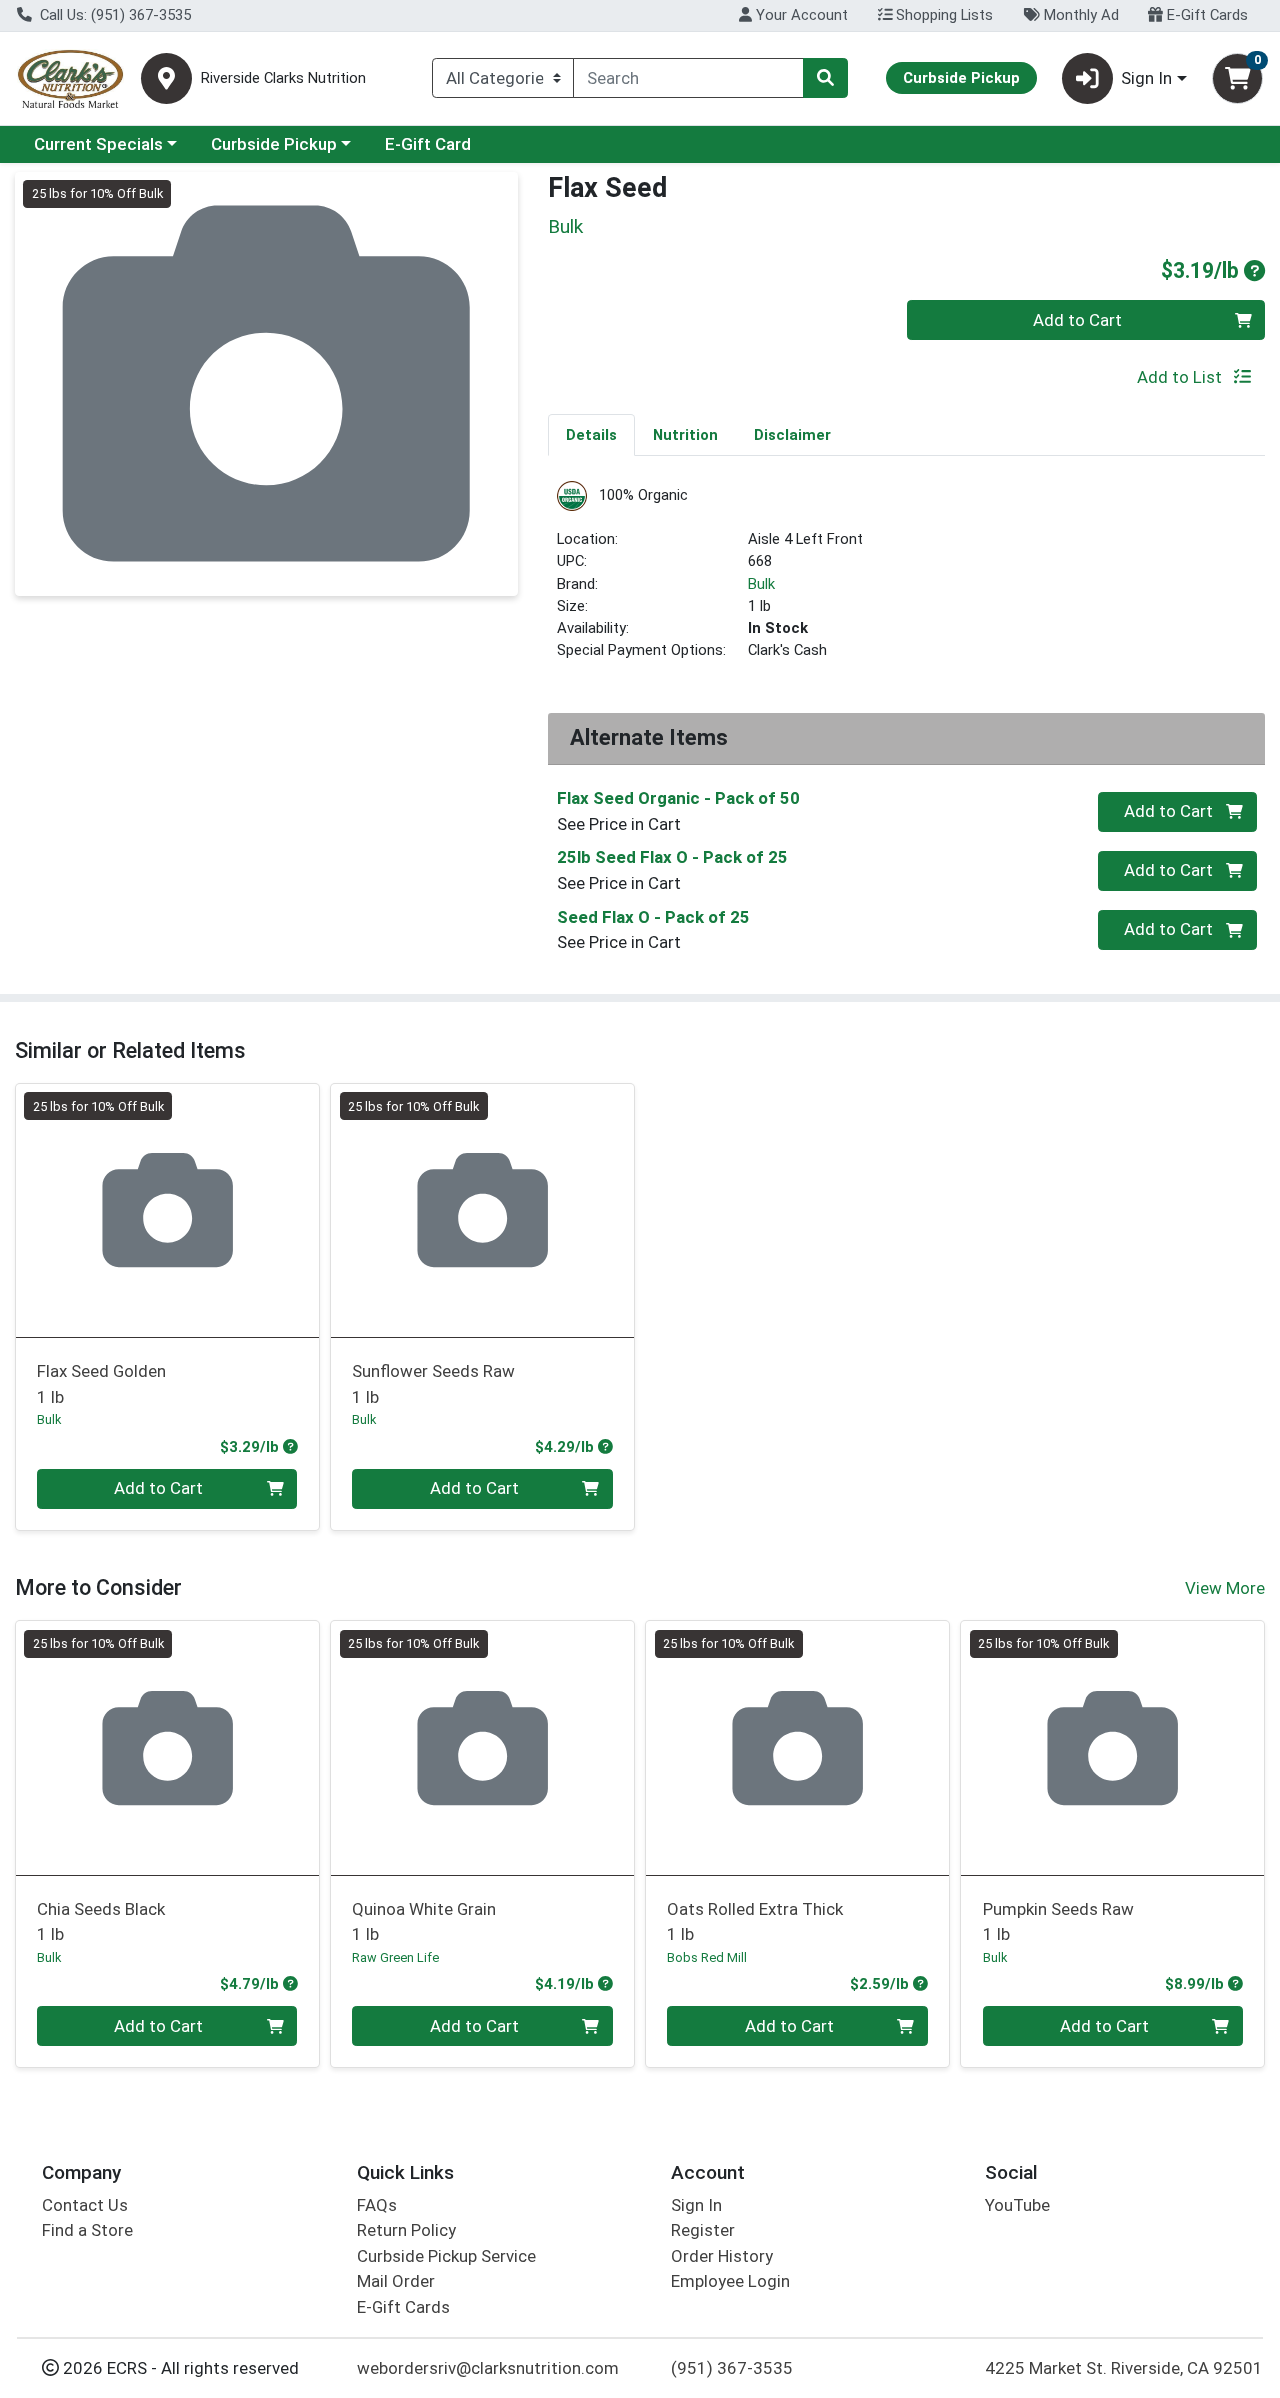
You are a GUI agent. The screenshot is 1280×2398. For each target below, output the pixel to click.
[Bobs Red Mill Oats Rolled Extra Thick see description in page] (797, 1748)
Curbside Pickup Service (446, 2256)
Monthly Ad (1079, 15)
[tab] (591, 434)
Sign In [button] (1146, 78)
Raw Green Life (395, 1957)
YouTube (1017, 2205)
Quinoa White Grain (424, 1921)
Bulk (761, 584)
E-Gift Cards (1205, 15)
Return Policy (406, 2230)
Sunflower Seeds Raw (433, 1383)
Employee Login (730, 2281)
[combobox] (688, 78)
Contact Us (85, 2205)
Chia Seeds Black (101, 1921)
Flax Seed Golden (101, 1383)
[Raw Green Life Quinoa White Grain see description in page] (482, 1748)
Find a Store (87, 2230)
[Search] (825, 78)
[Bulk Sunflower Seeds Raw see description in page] (482, 1210)
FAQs (377, 2205)
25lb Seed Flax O (672, 857)
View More (1225, 1588)
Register (703, 2230)
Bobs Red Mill (707, 1957)
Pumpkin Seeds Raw (1058, 1921)
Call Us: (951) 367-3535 (113, 15)
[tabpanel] (906, 579)
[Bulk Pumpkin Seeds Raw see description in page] (1112, 1748)
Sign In (696, 2205)
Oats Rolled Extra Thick (755, 1921)
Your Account (800, 15)
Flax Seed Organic (678, 798)
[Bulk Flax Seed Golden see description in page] (167, 1210)
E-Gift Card (428, 144)
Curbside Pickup (274, 144)
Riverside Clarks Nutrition (283, 78)
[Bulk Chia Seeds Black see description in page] (167, 1748)
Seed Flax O (653, 917)
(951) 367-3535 (732, 2368)
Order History (722, 2256)
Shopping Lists (942, 15)
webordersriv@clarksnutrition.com (488, 2368)
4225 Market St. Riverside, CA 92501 (1124, 2368)
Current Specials (98, 144)
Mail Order (396, 2281)
